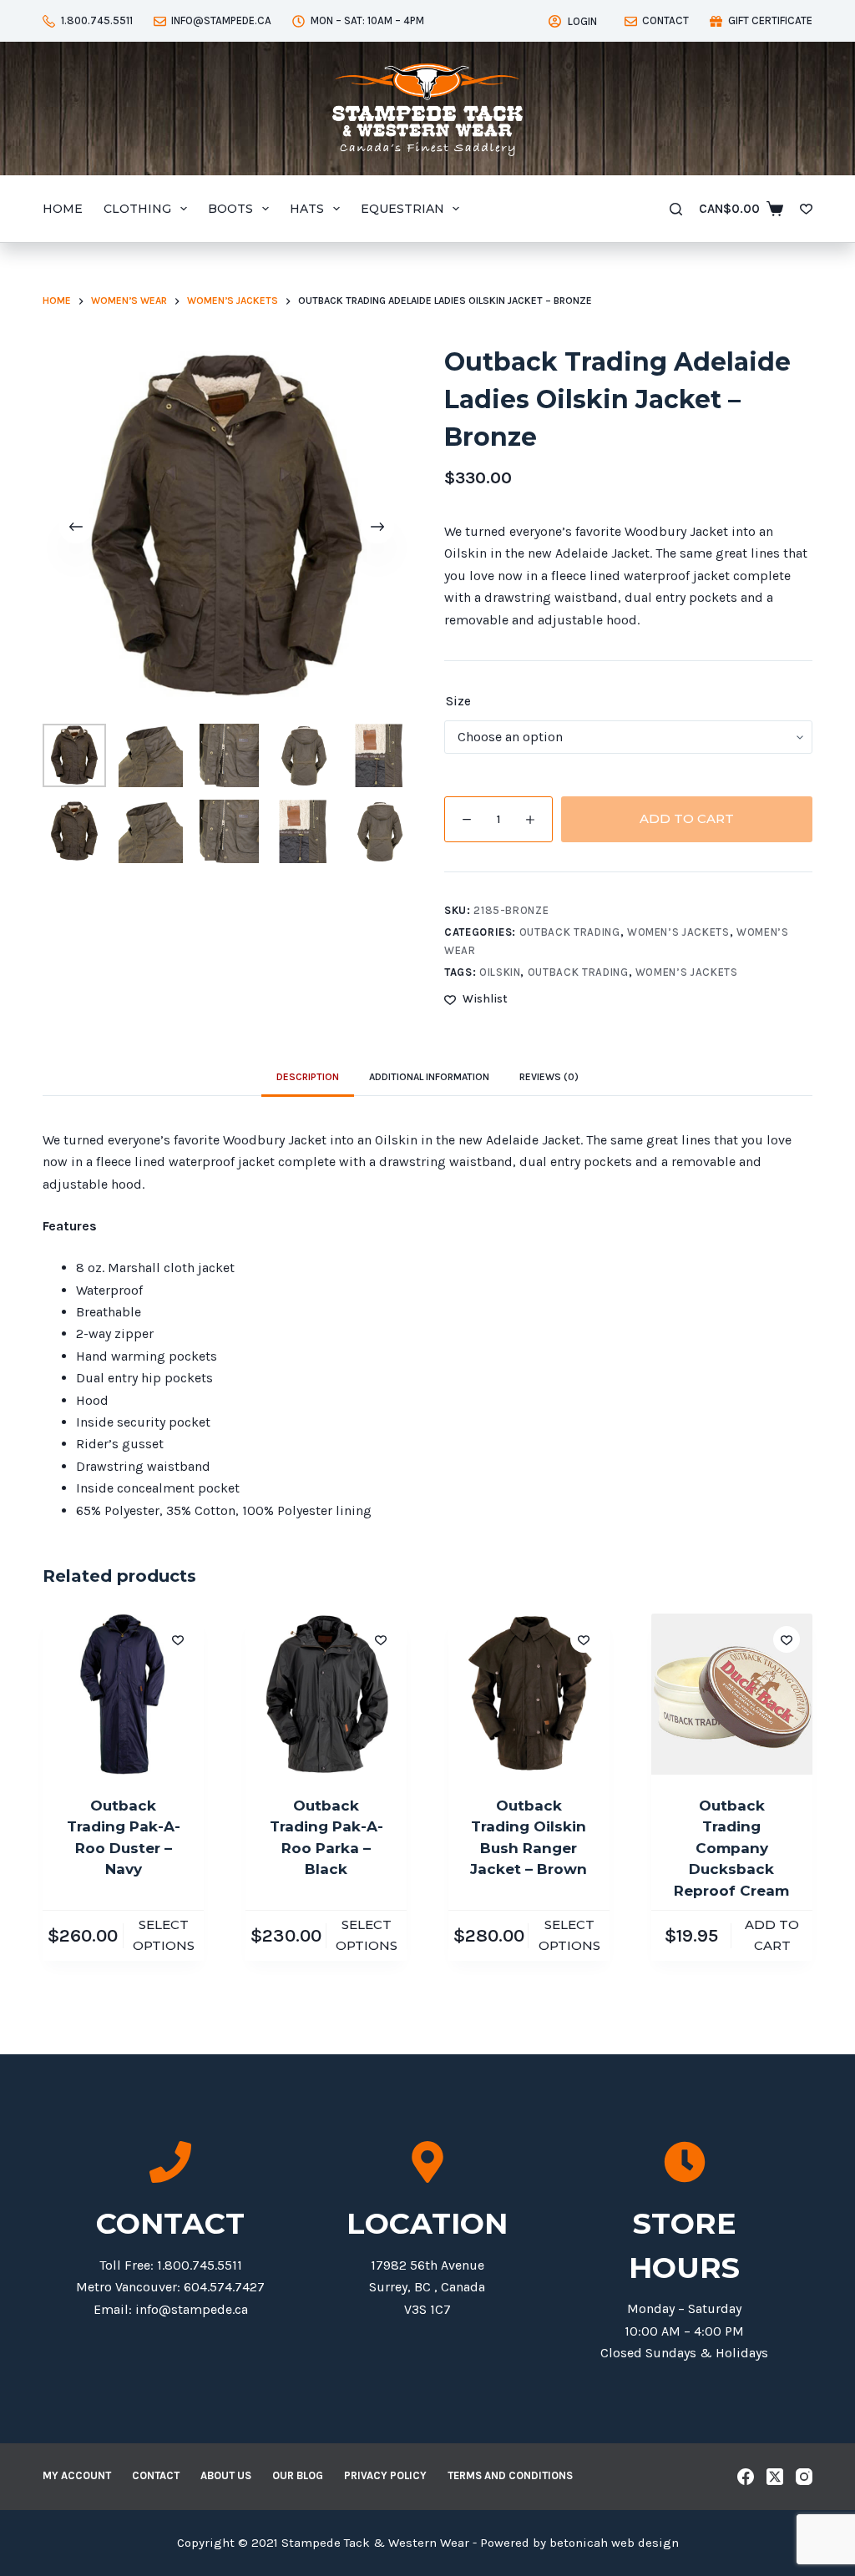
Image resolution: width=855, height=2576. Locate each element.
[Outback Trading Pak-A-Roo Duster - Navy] (123, 1694)
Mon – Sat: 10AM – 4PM (367, 20)
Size (458, 701)
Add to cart (687, 818)
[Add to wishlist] (178, 1639)
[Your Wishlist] (806, 209)
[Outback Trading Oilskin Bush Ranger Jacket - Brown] (529, 1694)
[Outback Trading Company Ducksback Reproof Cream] (732, 1694)
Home (63, 209)
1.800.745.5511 (97, 20)
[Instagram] (804, 2477)
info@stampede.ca (221, 20)
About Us (226, 2475)
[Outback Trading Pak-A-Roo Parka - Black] (326, 1694)
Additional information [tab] (429, 1077)
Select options (164, 1935)
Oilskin (500, 972)
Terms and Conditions (510, 2475)
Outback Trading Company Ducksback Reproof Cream (731, 1848)
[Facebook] (746, 2477)
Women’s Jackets (678, 932)
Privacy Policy (385, 2475)
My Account (77, 2475)
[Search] (676, 209)
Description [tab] (308, 1077)
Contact (665, 20)
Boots (230, 209)
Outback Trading (570, 932)
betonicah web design (614, 2543)
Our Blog (298, 2475)
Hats (307, 209)
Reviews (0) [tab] (549, 1077)
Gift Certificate (770, 20)
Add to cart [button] (772, 1935)
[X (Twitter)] (775, 2477)
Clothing (137, 209)
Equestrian (402, 209)
